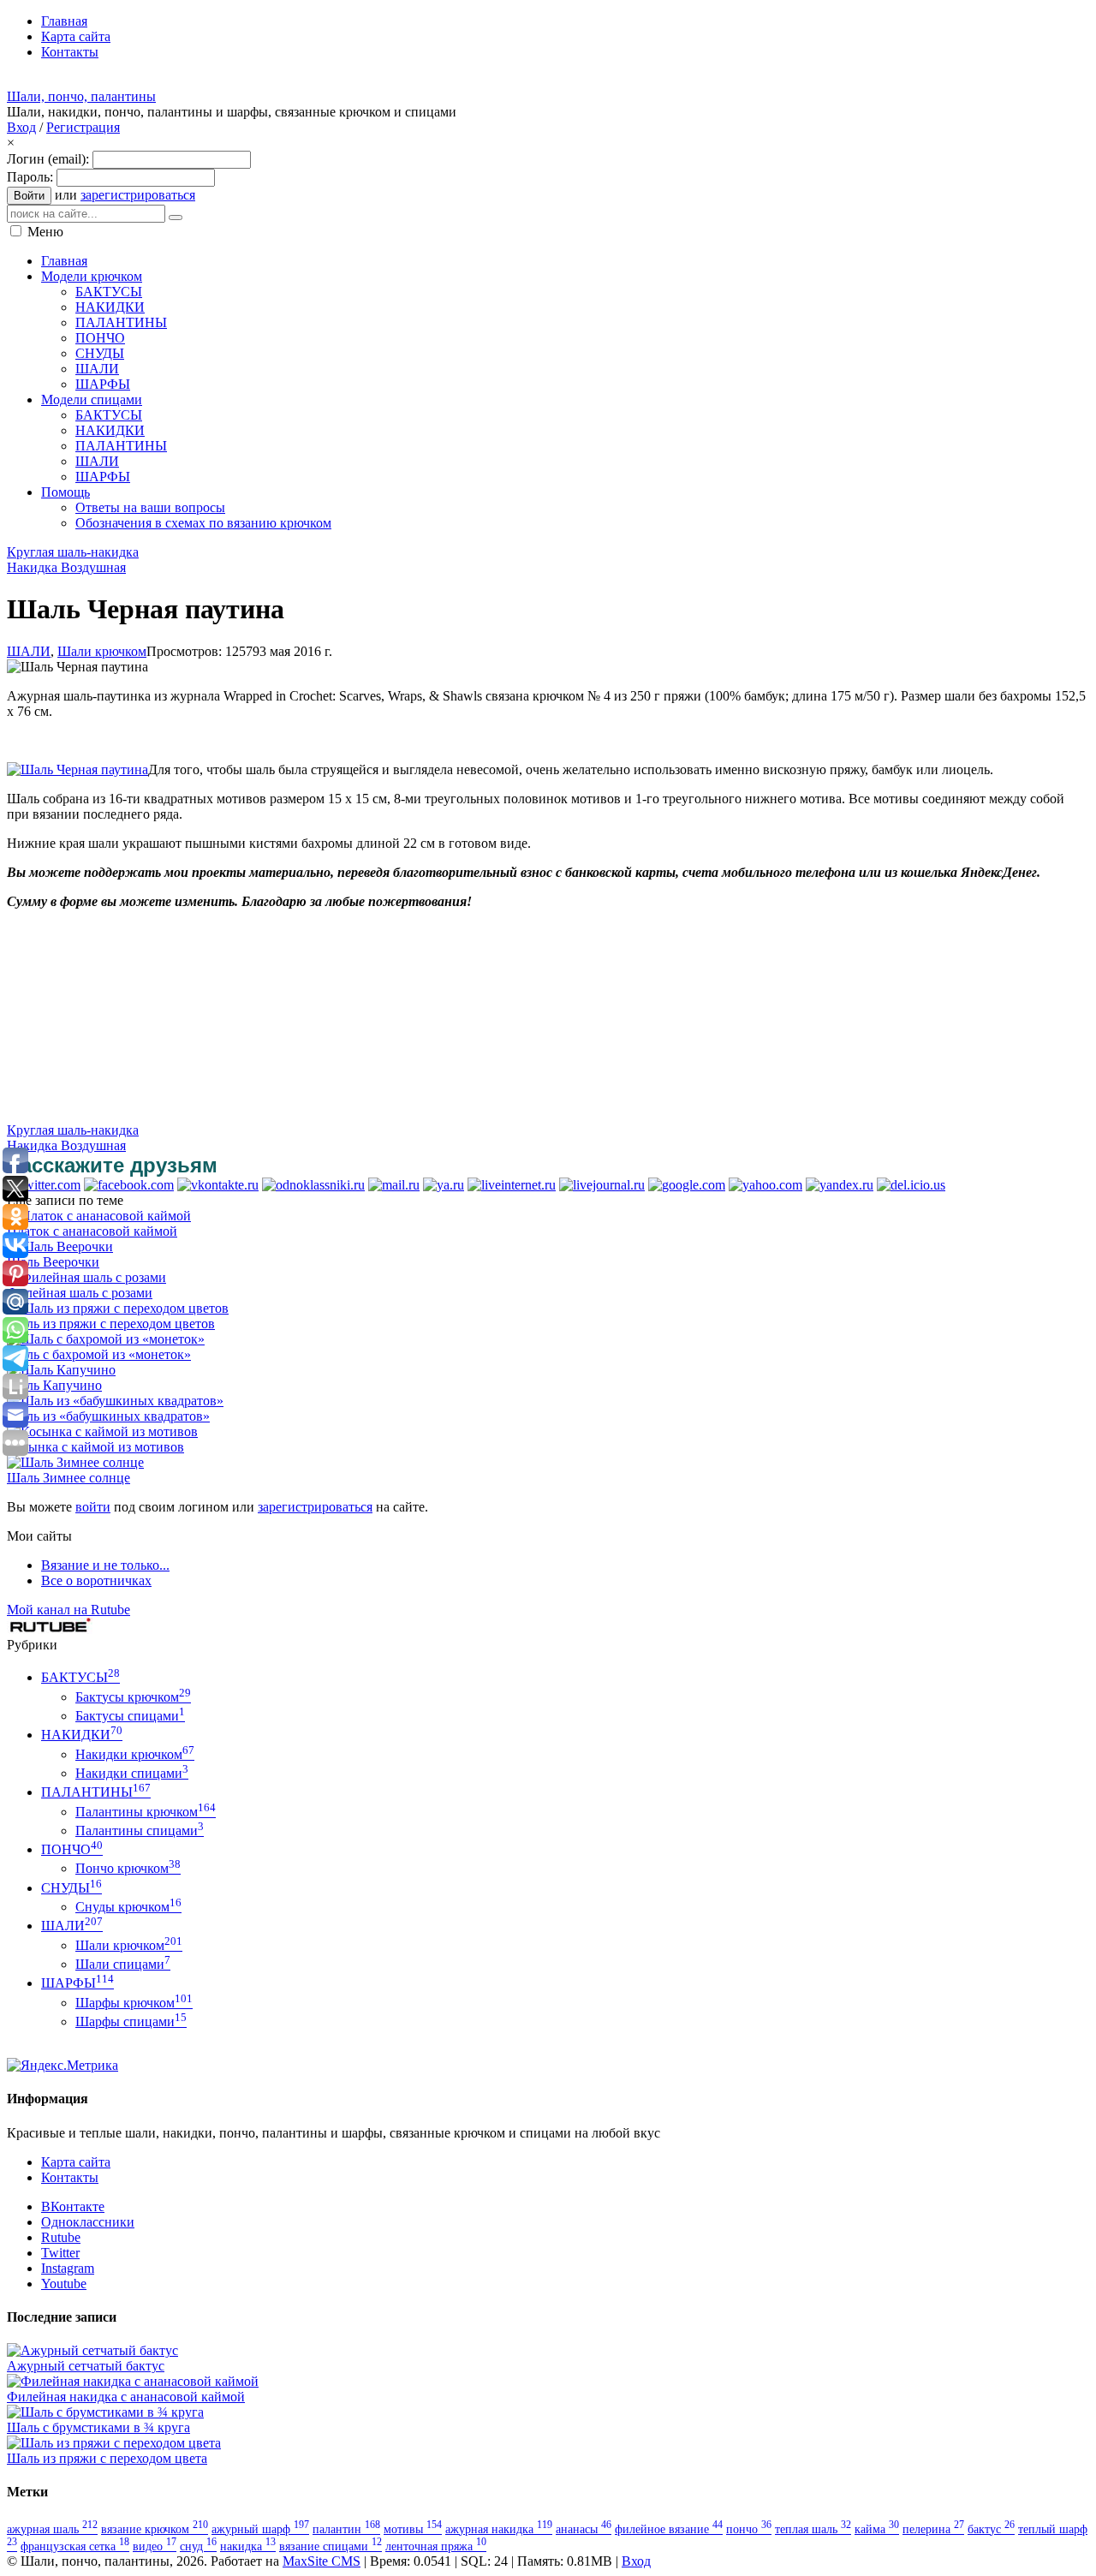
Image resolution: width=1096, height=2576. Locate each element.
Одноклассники (88, 2222)
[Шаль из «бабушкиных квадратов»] (115, 1401)
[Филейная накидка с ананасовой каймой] (133, 2381)
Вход (21, 127)
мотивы (413, 2529)
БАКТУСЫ (80, 1677)
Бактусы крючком (133, 1697)
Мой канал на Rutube (68, 1610)
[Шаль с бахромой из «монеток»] (106, 1339)
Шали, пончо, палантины (81, 96)
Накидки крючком (135, 1754)
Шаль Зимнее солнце (68, 1478)
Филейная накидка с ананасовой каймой (126, 2397)
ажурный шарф (260, 2529)
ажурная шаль (52, 2529)
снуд (198, 2546)
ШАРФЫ (77, 1983)
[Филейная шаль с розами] (86, 1277)
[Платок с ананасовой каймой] (99, 1216)
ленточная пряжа (436, 2546)
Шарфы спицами (131, 2021)
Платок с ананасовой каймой (92, 1231)
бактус (991, 2529)
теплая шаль (813, 2529)
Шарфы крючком (134, 2003)
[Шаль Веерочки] (60, 1246)
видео (155, 2546)
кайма (877, 2529)
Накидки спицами (132, 1773)
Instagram (68, 2268)
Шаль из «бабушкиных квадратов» (108, 1416)
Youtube (64, 2284)
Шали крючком (102, 651)
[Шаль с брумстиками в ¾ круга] (105, 2412)
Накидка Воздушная (66, 567)
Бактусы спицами (130, 1716)
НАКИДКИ (82, 1735)
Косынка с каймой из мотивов (95, 1447)
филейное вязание (669, 2529)
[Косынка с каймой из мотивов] (102, 1431)
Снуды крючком (128, 1907)
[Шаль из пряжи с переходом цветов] (118, 1308)
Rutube (61, 2237)
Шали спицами (123, 1964)
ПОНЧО (72, 1849)
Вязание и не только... (105, 1565)
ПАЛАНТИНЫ (96, 1792)
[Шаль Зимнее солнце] (75, 1462)
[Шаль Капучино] (61, 1370)
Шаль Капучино (54, 1385)
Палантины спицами (140, 1831)
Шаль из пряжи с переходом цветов (111, 1324)
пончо (749, 2529)
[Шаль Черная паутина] (77, 769)
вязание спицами (331, 2546)
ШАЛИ (29, 651)
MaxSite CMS (322, 2561)
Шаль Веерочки (53, 1262)
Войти (29, 196)
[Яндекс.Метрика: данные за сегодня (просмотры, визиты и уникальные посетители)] (63, 2066)
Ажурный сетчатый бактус (86, 2366)
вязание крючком (155, 2529)
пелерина (933, 2529)
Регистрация (83, 127)
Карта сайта (76, 2162)
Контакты (70, 2177)
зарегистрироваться (138, 195)
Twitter (60, 2253)
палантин (346, 2529)
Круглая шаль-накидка (73, 552)
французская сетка (75, 2546)
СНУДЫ (71, 1888)
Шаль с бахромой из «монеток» (99, 1354)
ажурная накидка (499, 2529)
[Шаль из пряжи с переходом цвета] (114, 2443)
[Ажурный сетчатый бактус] (92, 2350)
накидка (248, 2546)
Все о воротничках (96, 1580)
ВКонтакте (73, 2206)
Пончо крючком (128, 1868)
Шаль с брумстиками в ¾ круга (98, 2427)
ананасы (584, 2529)
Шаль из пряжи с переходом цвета (107, 2458)
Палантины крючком (146, 1812)
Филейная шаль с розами (80, 1293)
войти (93, 1507)
